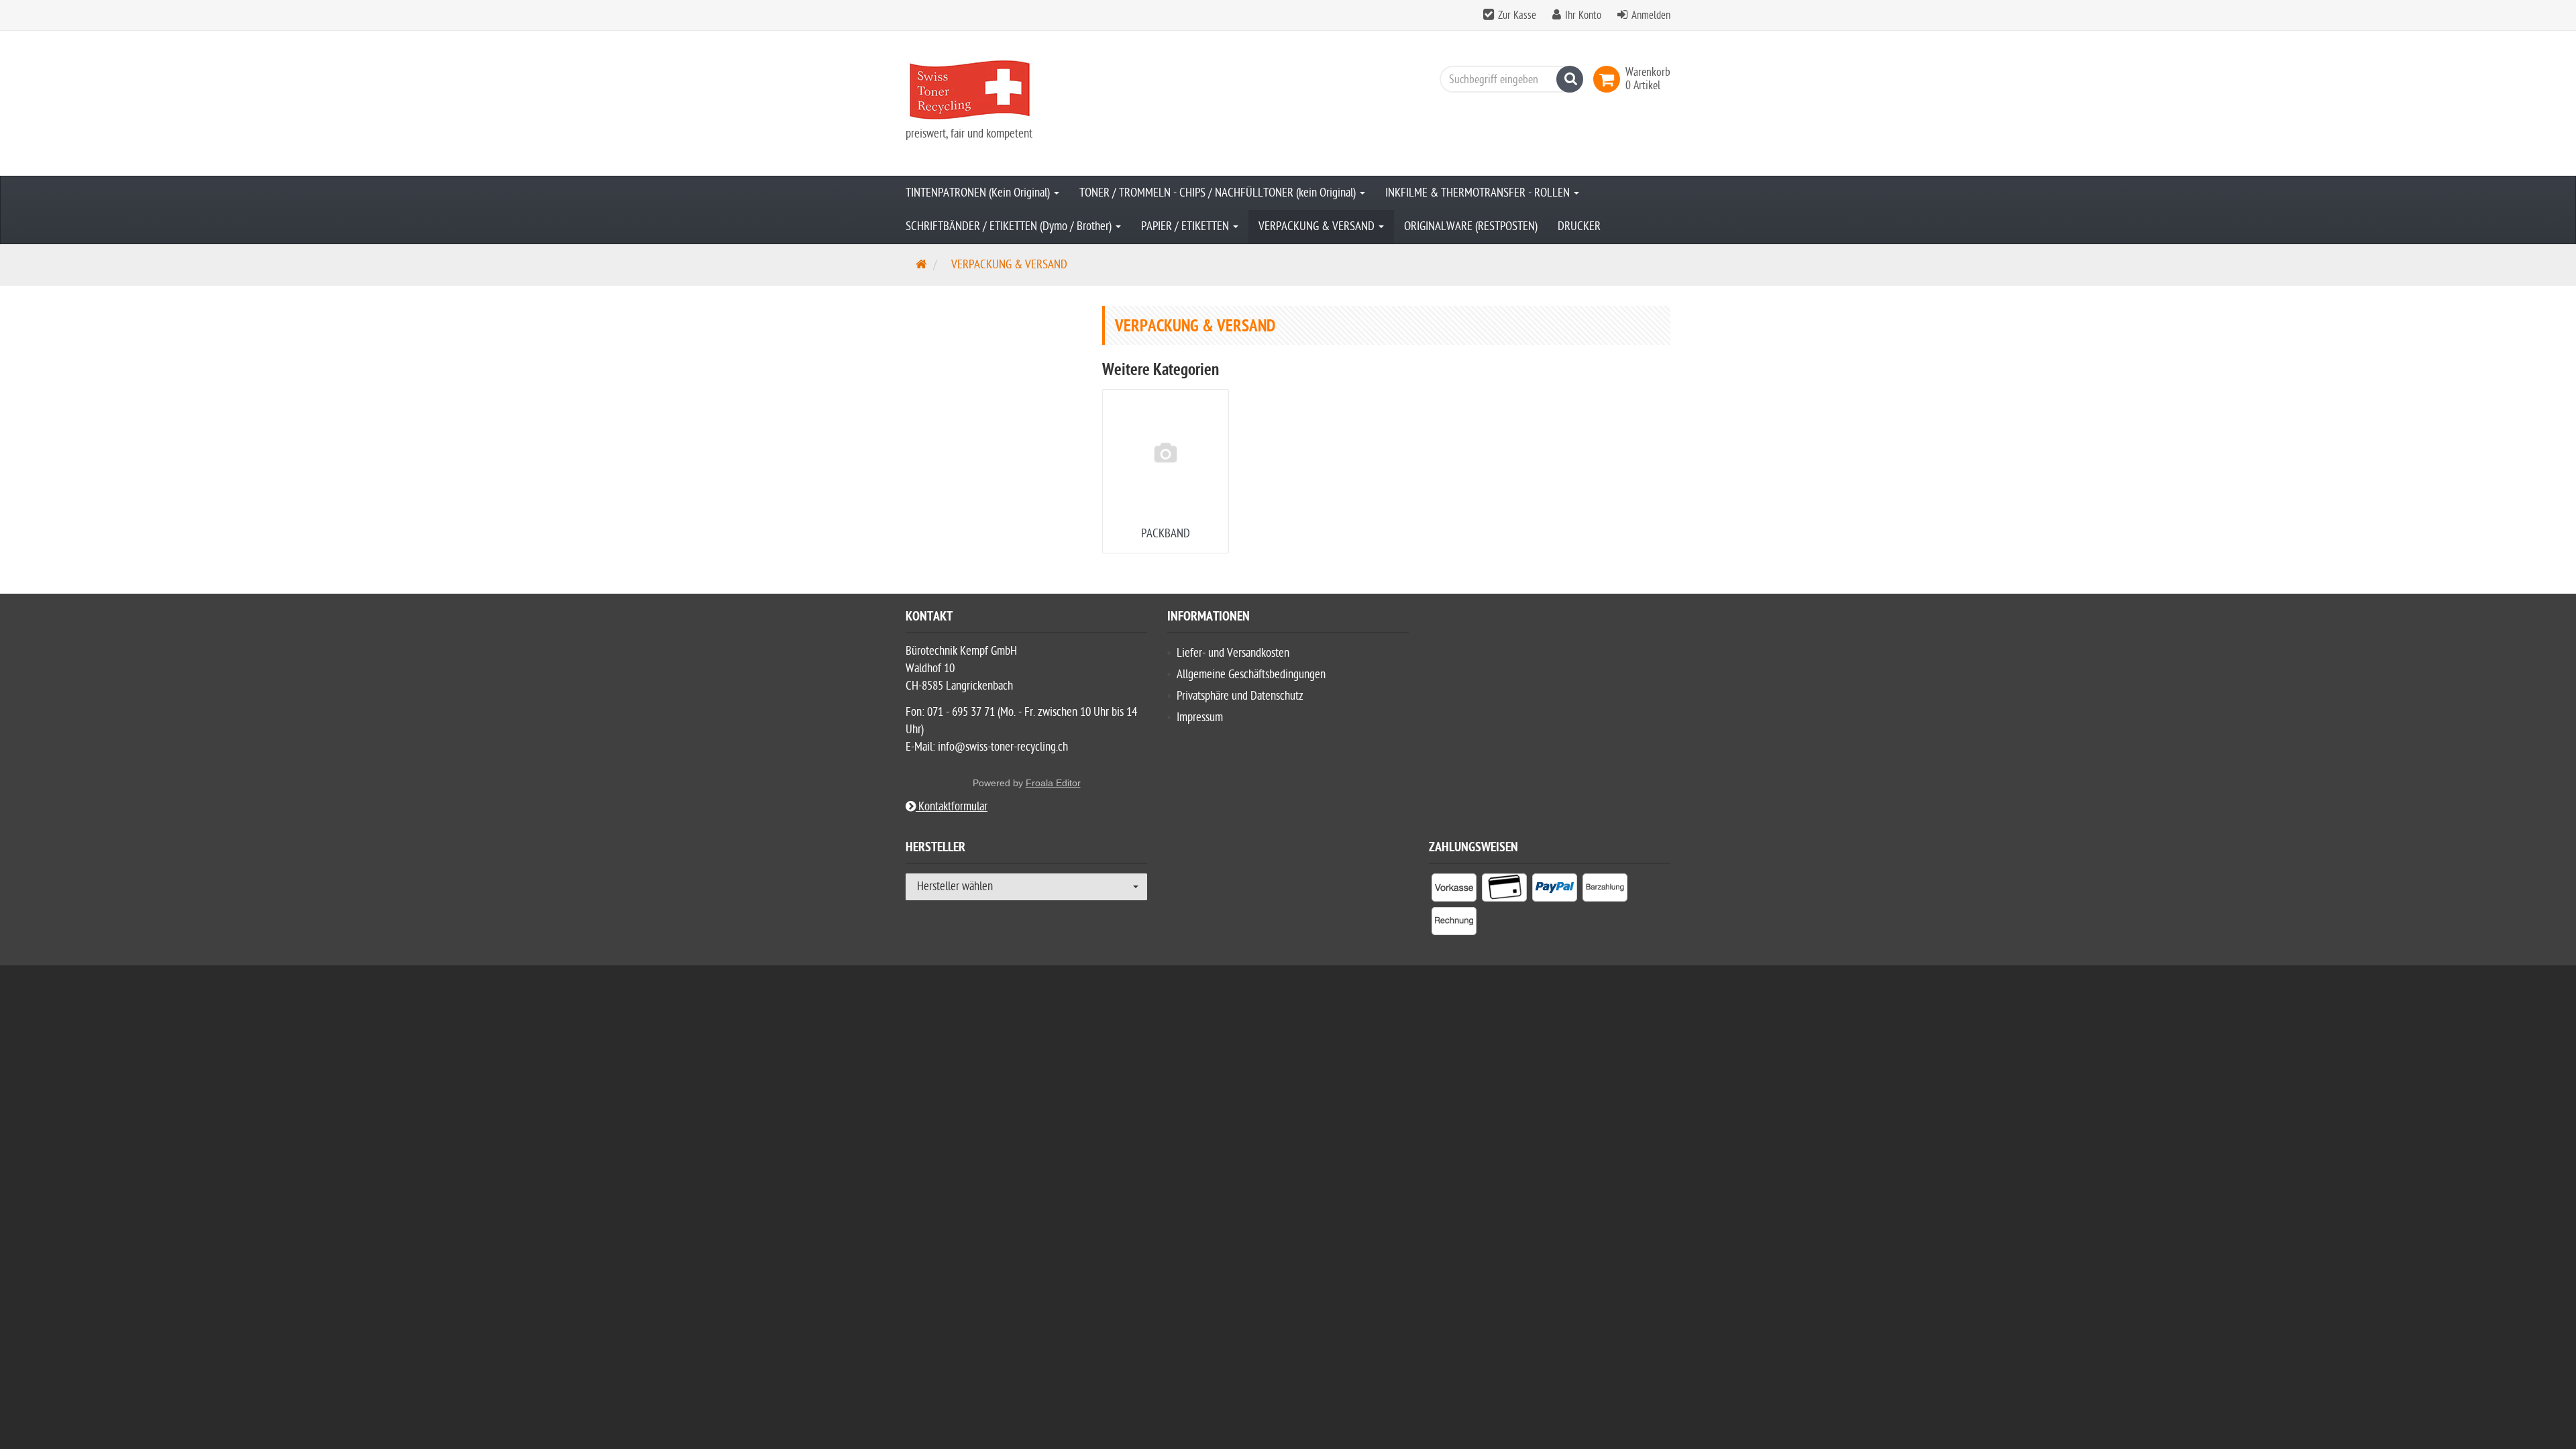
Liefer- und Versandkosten (1233, 653)
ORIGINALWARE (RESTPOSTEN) (1471, 226)
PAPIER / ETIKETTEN (1186, 226)
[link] (1609, 79)
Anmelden (1651, 15)
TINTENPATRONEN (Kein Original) (979, 193)
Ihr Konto (1583, 15)
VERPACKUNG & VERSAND (1318, 226)
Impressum (1200, 717)
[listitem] (1454, 890)
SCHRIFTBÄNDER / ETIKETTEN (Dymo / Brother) (1010, 226)
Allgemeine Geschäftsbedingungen (1251, 675)
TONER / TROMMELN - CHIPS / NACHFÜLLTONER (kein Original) (1219, 193)
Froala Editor (1053, 783)
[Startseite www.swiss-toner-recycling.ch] (1026, 90)
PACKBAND (1166, 534)
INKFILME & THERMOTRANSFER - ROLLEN (1479, 193)
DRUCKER (1579, 226)
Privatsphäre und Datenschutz (1240, 696)
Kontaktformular (952, 807)
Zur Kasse (1517, 15)
